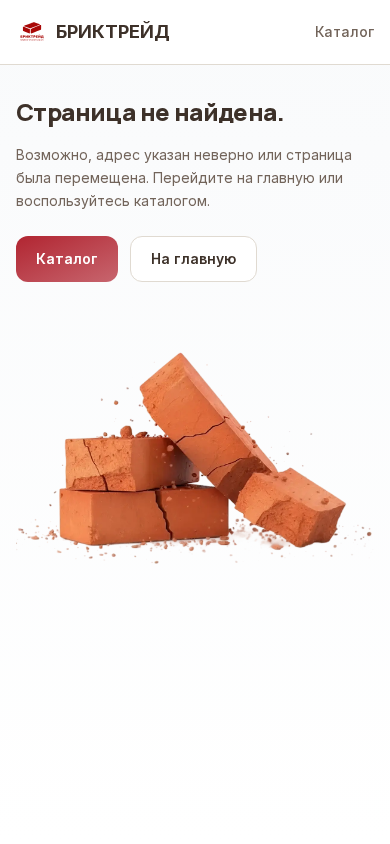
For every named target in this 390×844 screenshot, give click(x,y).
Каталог (344, 31)
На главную (193, 258)
